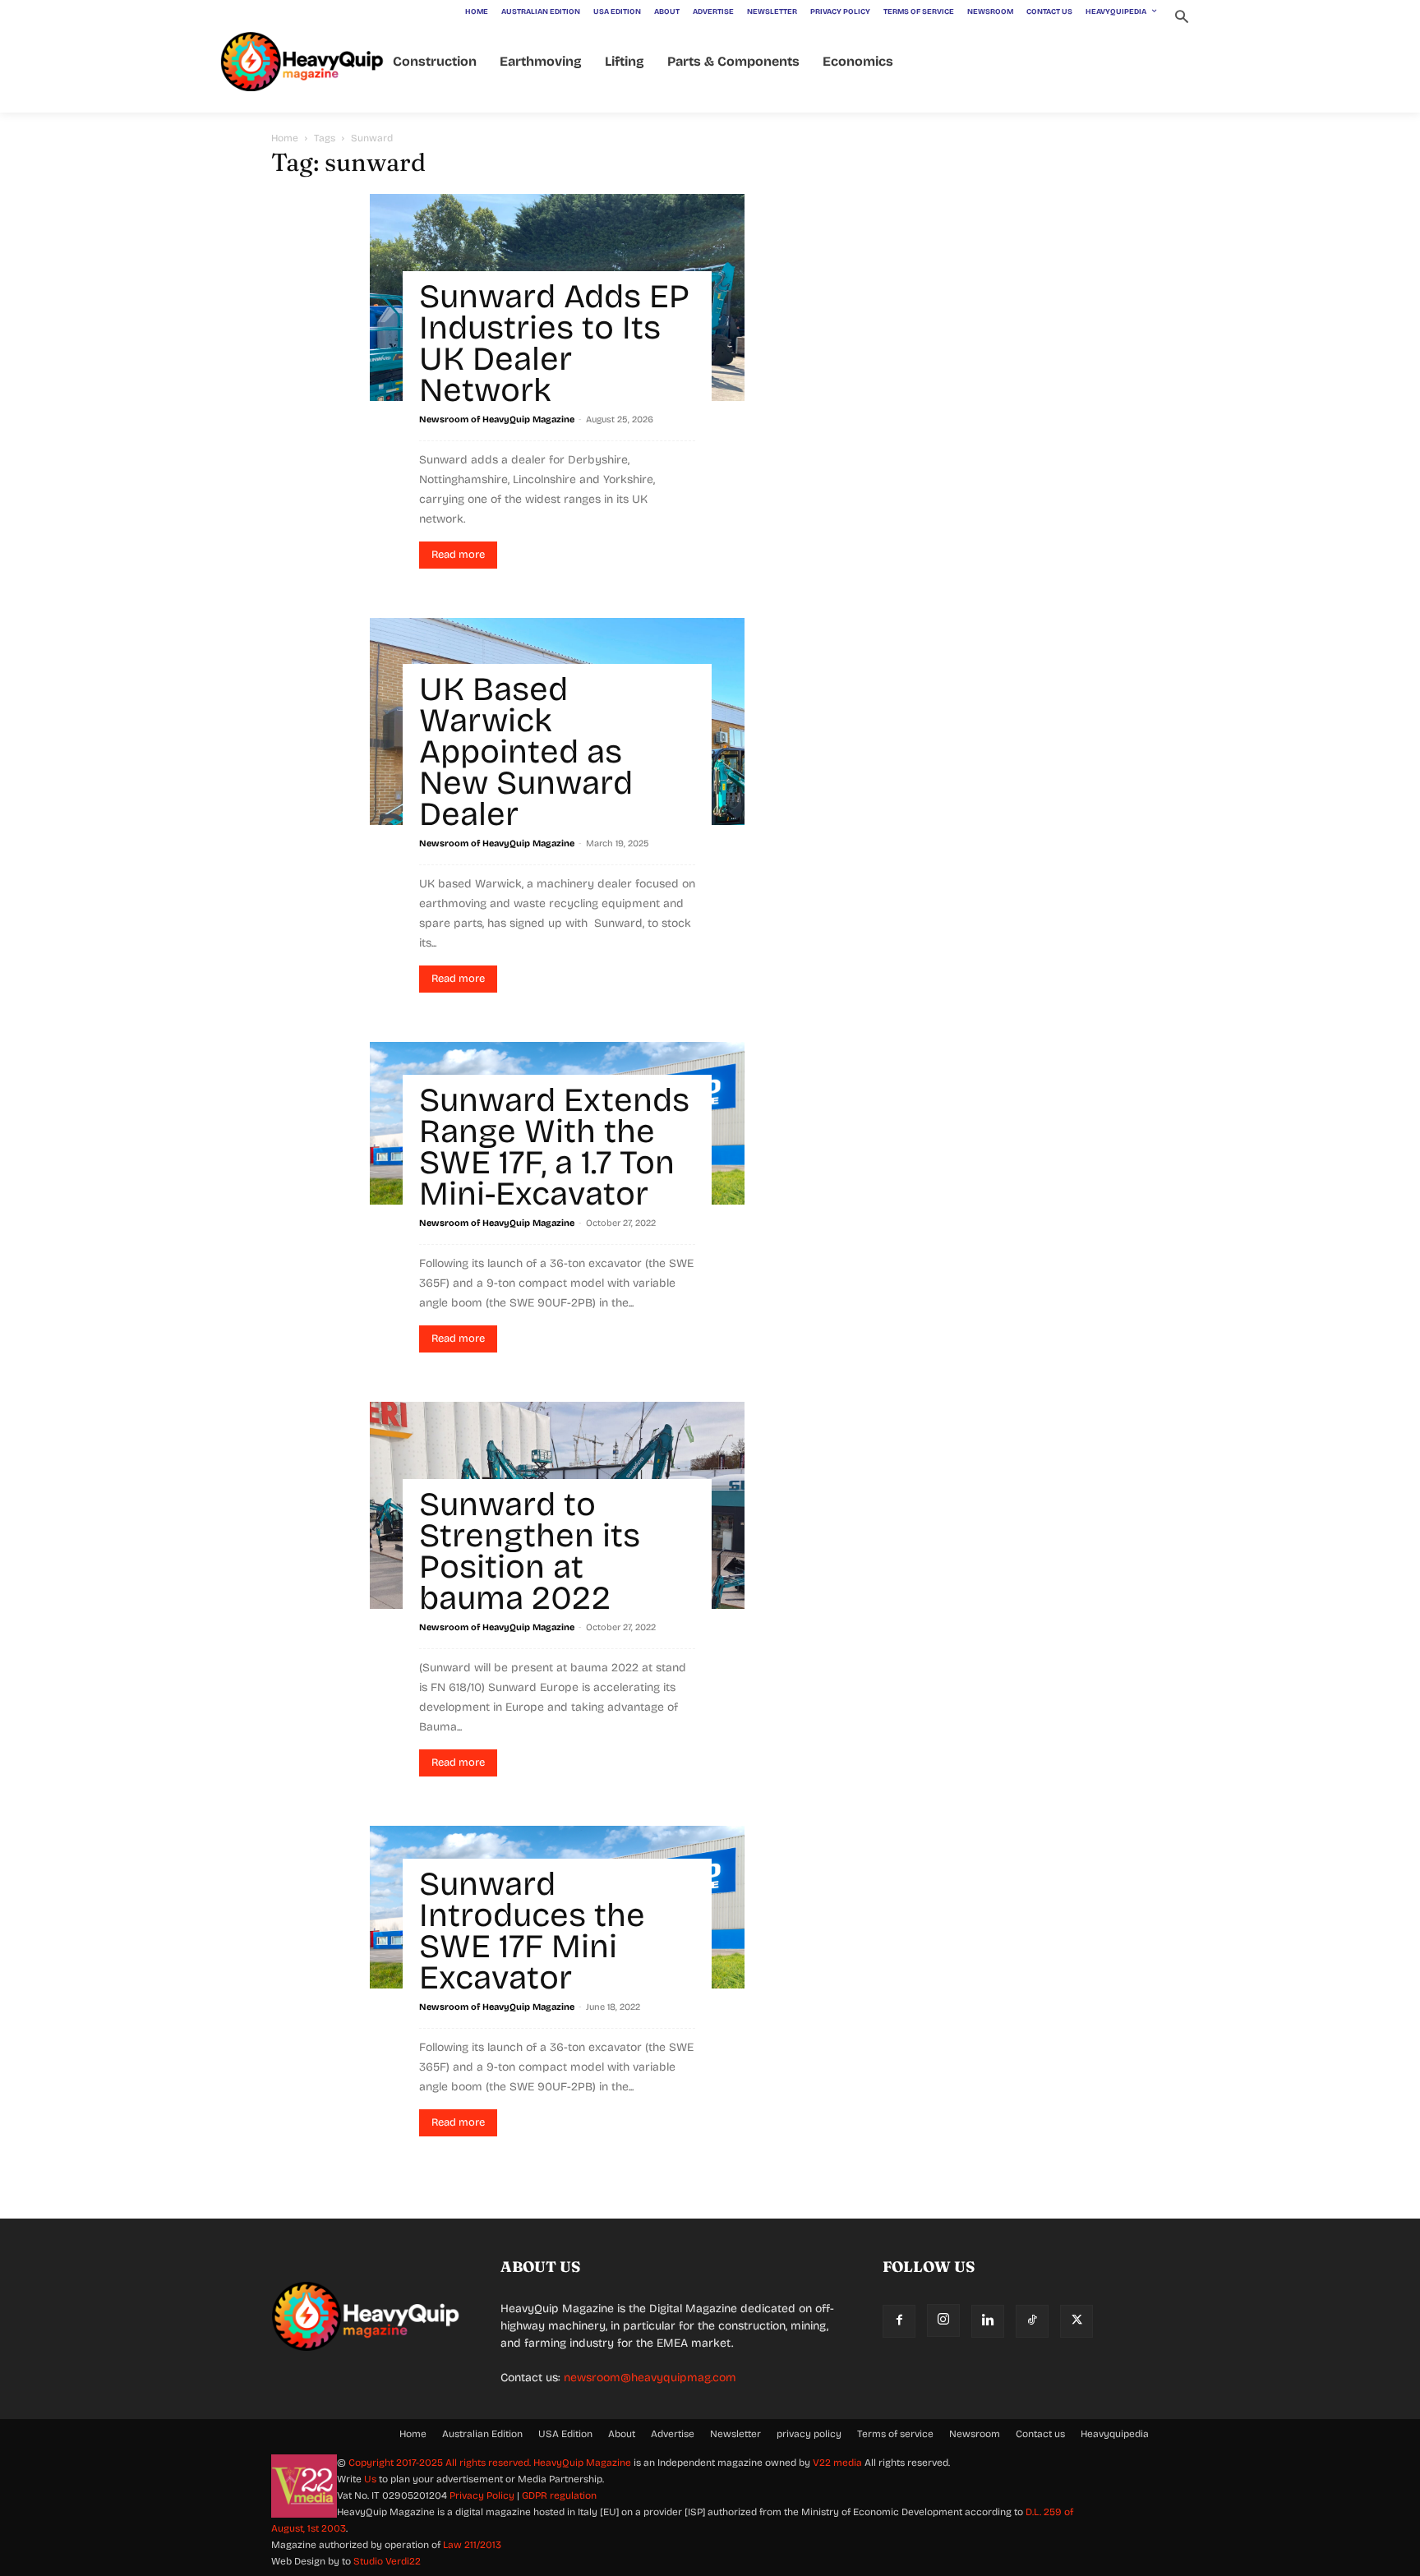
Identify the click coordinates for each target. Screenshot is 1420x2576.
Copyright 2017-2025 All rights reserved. (441, 2463)
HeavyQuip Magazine (582, 2463)
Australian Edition (482, 2434)
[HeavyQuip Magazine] (302, 62)
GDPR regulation (559, 2495)
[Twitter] (1077, 2321)
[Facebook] (899, 2321)
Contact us (1040, 2434)
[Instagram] (943, 2320)
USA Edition (565, 2434)
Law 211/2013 (472, 2545)
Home (285, 138)
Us (370, 2479)
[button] (1181, 18)
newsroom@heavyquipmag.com (650, 2378)
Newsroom (975, 2434)
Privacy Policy (482, 2495)
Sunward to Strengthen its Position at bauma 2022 (530, 1551)
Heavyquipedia (1115, 2434)
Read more (458, 555)
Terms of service (895, 2434)
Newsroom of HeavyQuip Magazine (497, 419)
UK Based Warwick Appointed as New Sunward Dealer (526, 752)
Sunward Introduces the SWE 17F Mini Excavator (532, 1931)
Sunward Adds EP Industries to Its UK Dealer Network (554, 343)
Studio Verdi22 (387, 2561)
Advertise (673, 2434)
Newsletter (735, 2434)
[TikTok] (1032, 2321)
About (622, 2434)
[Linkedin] (988, 2321)
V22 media (837, 2463)
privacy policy (809, 2434)
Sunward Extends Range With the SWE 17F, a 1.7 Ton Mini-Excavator (554, 1147)
